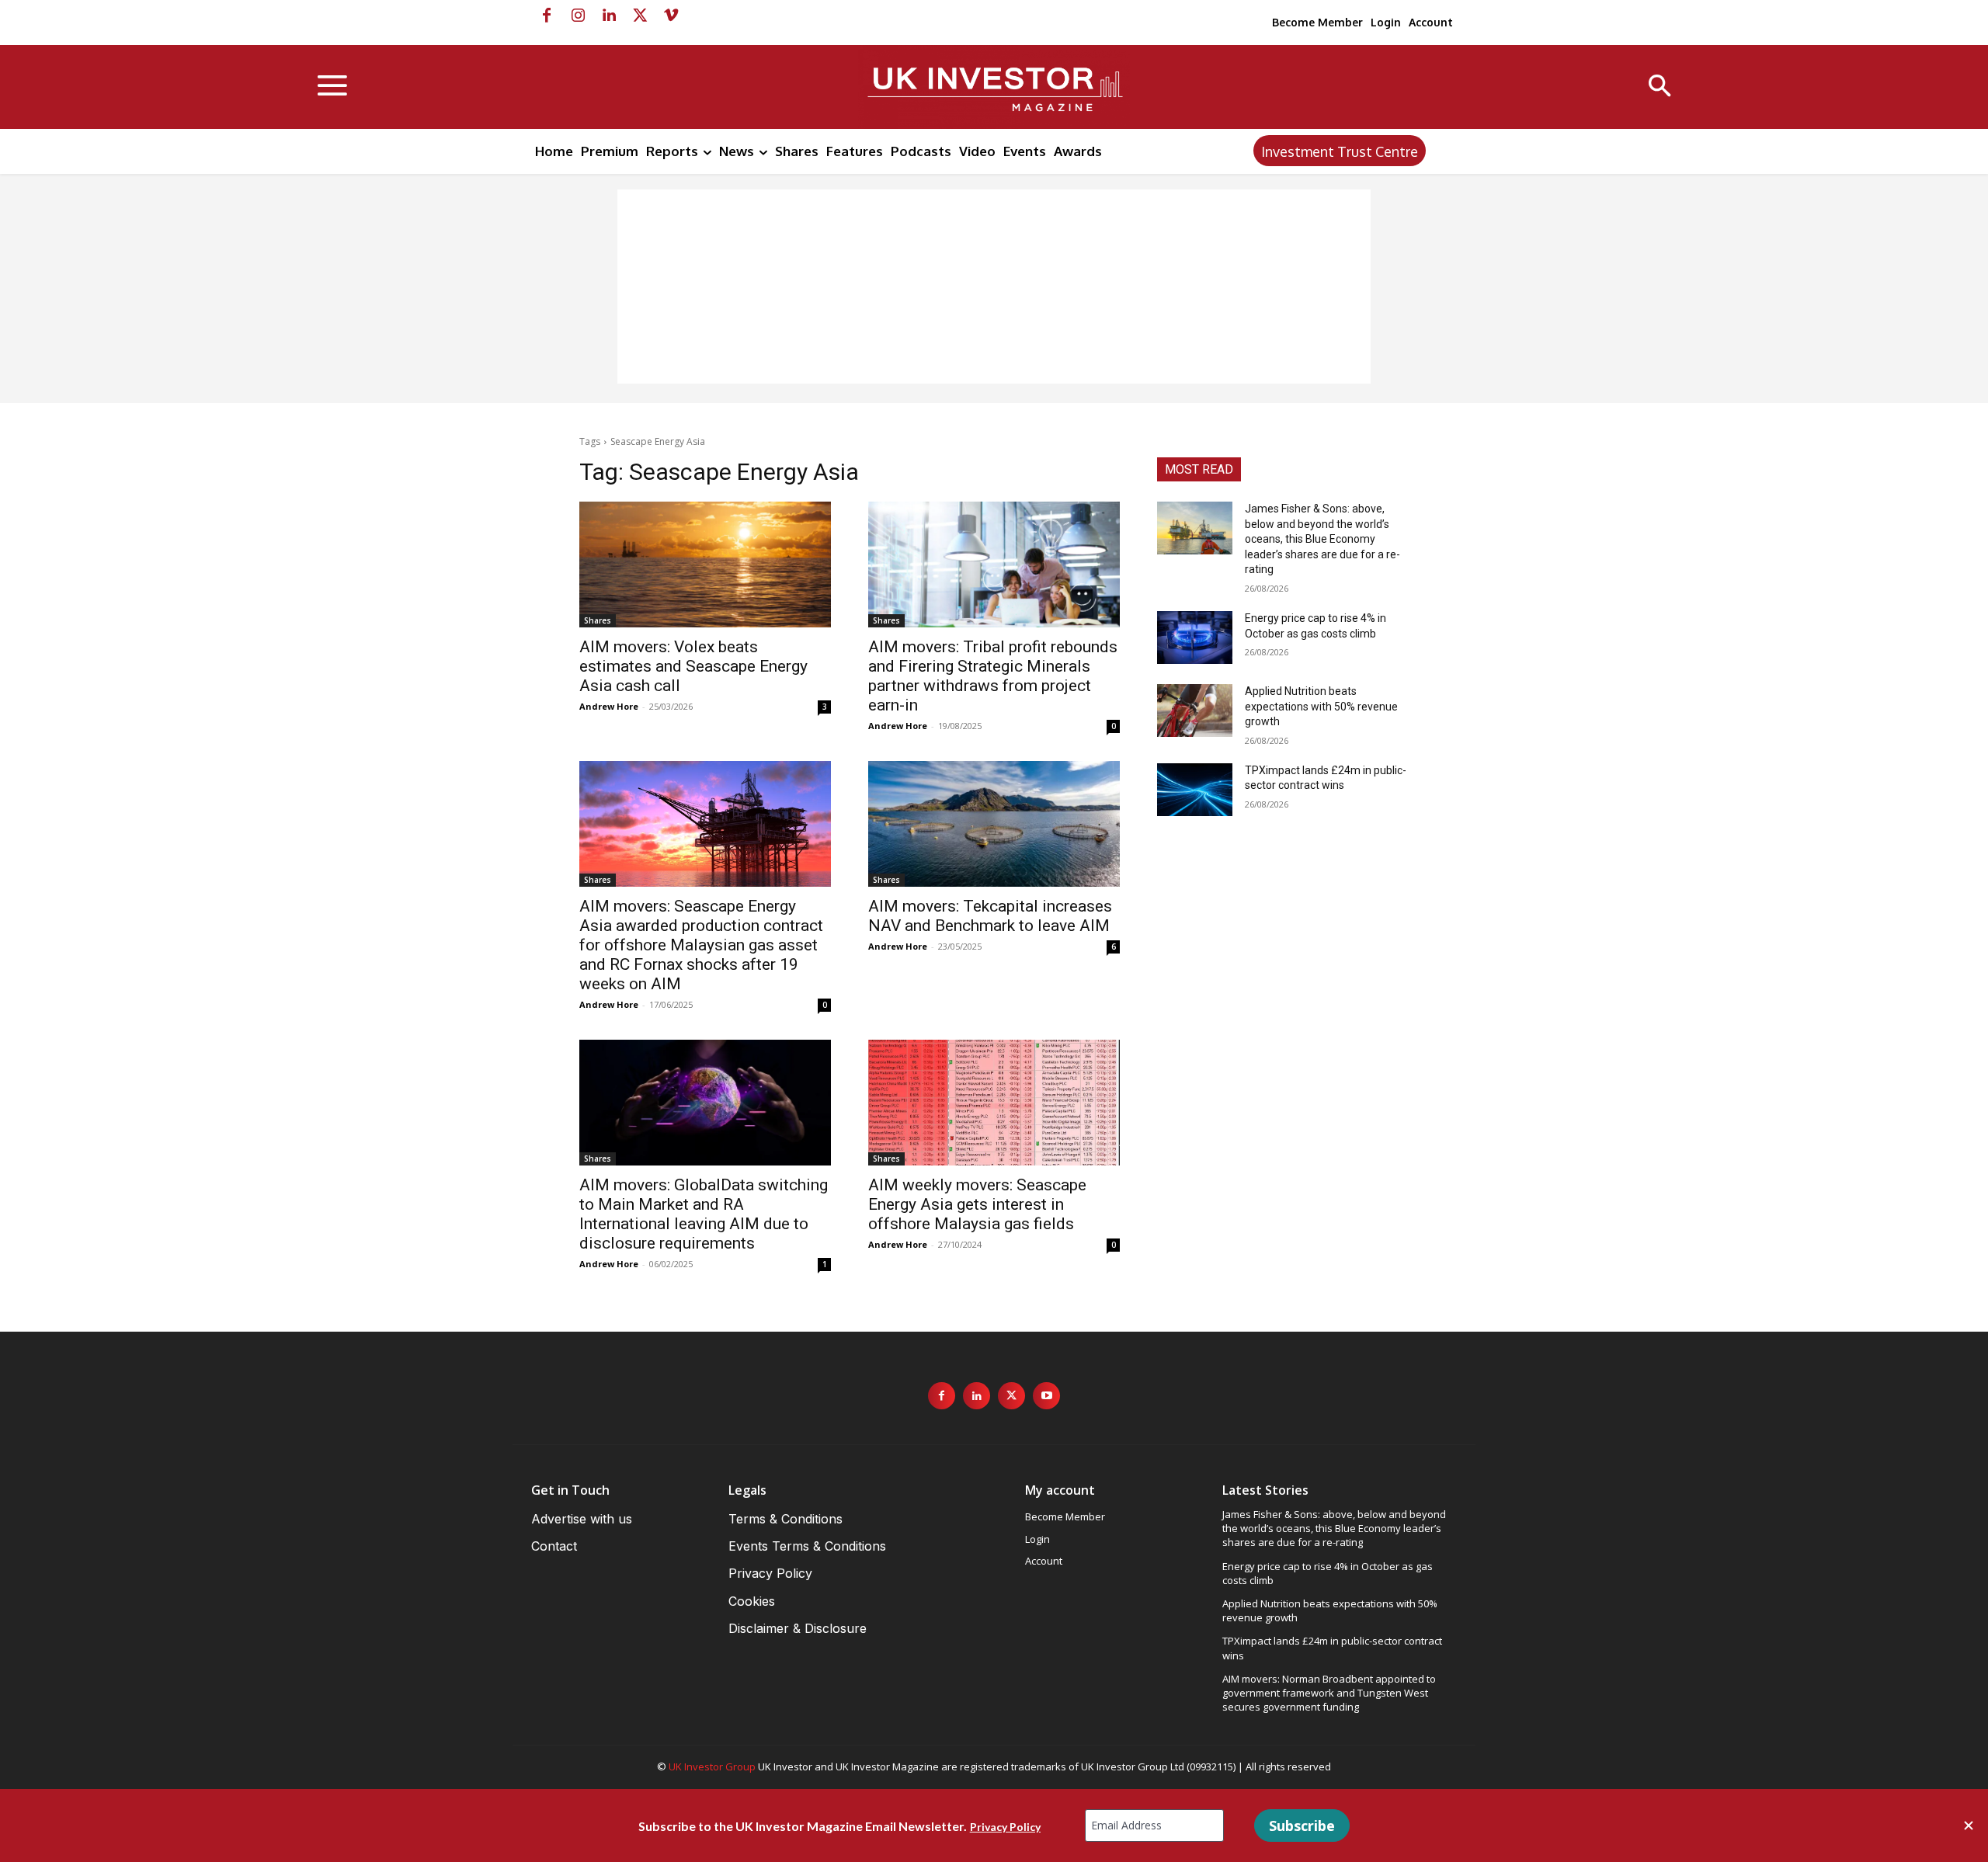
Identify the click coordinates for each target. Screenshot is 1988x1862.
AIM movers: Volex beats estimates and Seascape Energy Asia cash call (693, 666)
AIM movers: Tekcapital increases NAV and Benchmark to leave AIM (990, 916)
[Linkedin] (609, 16)
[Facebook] (547, 16)
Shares (598, 620)
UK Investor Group (712, 1766)
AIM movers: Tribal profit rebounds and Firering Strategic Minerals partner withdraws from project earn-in (993, 676)
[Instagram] (578, 16)
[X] (640, 16)
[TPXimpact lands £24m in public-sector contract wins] (1195, 790)
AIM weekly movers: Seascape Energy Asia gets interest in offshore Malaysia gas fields (977, 1204)
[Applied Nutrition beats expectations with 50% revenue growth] (1195, 710)
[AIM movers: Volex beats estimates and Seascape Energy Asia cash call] (705, 565)
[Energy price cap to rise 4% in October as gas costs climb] (1195, 637)
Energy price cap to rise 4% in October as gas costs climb (1328, 1573)
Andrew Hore (609, 706)
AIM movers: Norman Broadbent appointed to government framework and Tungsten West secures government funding (1329, 1693)
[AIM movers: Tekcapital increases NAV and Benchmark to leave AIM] (994, 824)
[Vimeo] (671, 16)
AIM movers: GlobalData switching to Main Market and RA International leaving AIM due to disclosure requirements (704, 1214)
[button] (1660, 87)
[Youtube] (1046, 1396)
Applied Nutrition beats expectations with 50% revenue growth (1321, 706)
